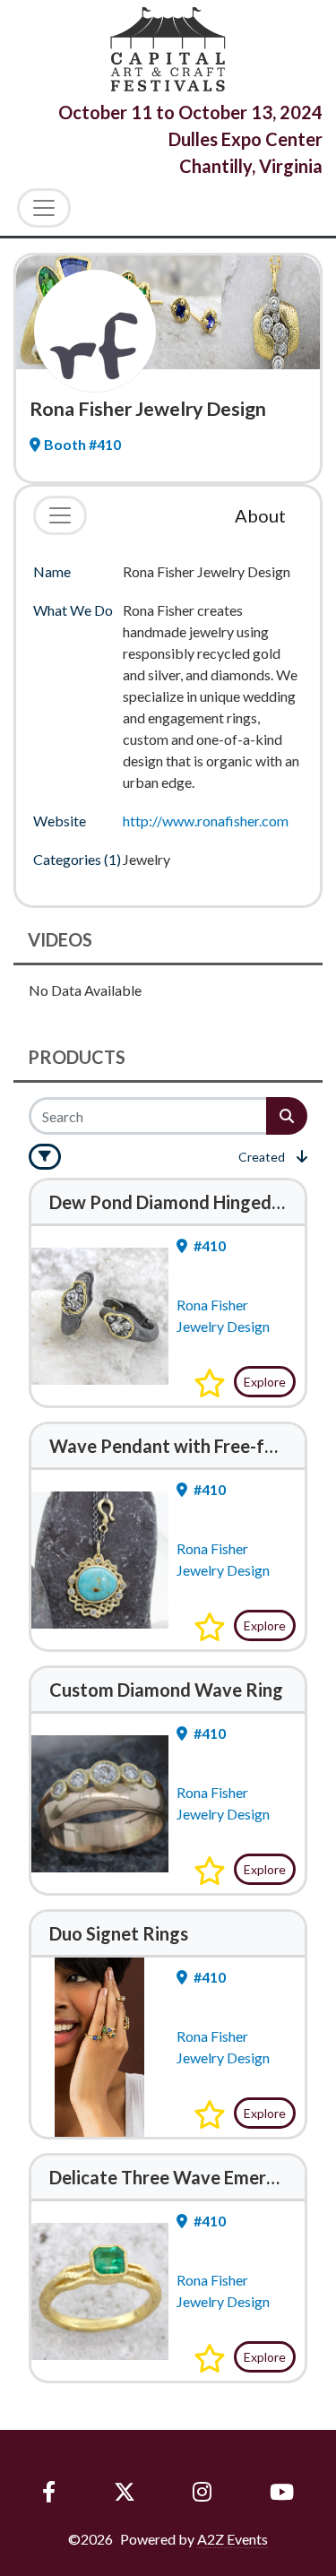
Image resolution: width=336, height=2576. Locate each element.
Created (262, 1157)
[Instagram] (202, 2492)
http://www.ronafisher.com (206, 821)
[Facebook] (49, 2492)
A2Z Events (233, 2539)
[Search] (287, 1116)
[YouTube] (281, 2492)
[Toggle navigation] (60, 515)
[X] (124, 2492)
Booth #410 (82, 444)
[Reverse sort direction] (302, 1156)
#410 (208, 1245)
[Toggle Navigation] (44, 208)
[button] (210, 1383)
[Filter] (45, 1157)
